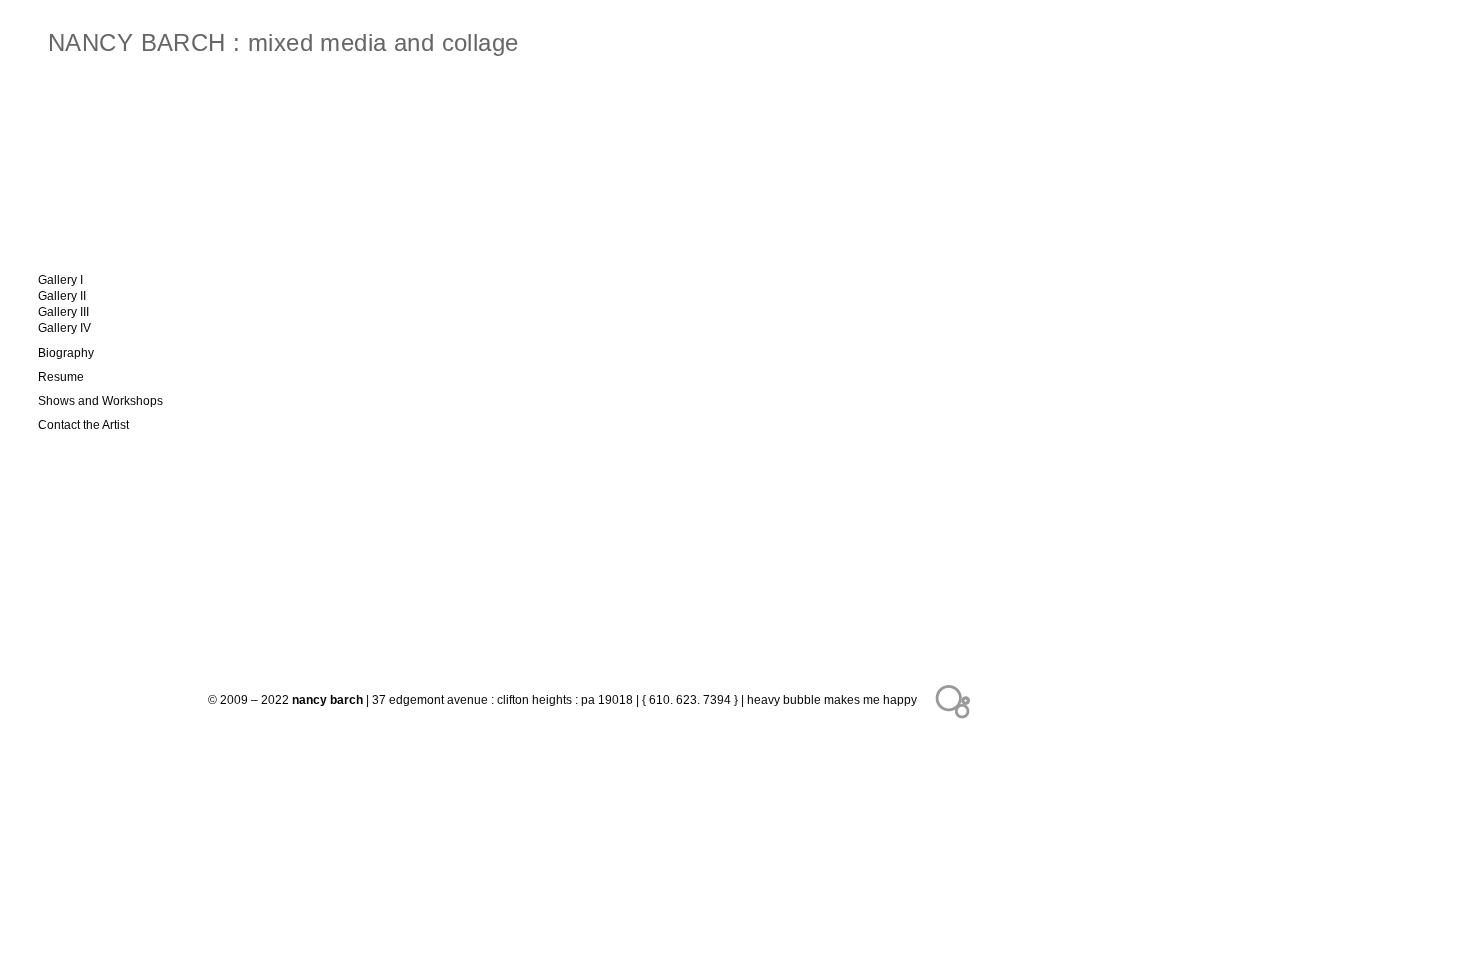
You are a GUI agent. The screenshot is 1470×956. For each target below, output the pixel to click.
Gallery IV (64, 328)
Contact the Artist (83, 425)
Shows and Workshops (100, 401)
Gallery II (62, 296)
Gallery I (60, 280)
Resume (61, 377)
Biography (66, 353)
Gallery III (63, 312)
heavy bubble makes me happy (832, 700)
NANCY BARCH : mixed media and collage (283, 42)
